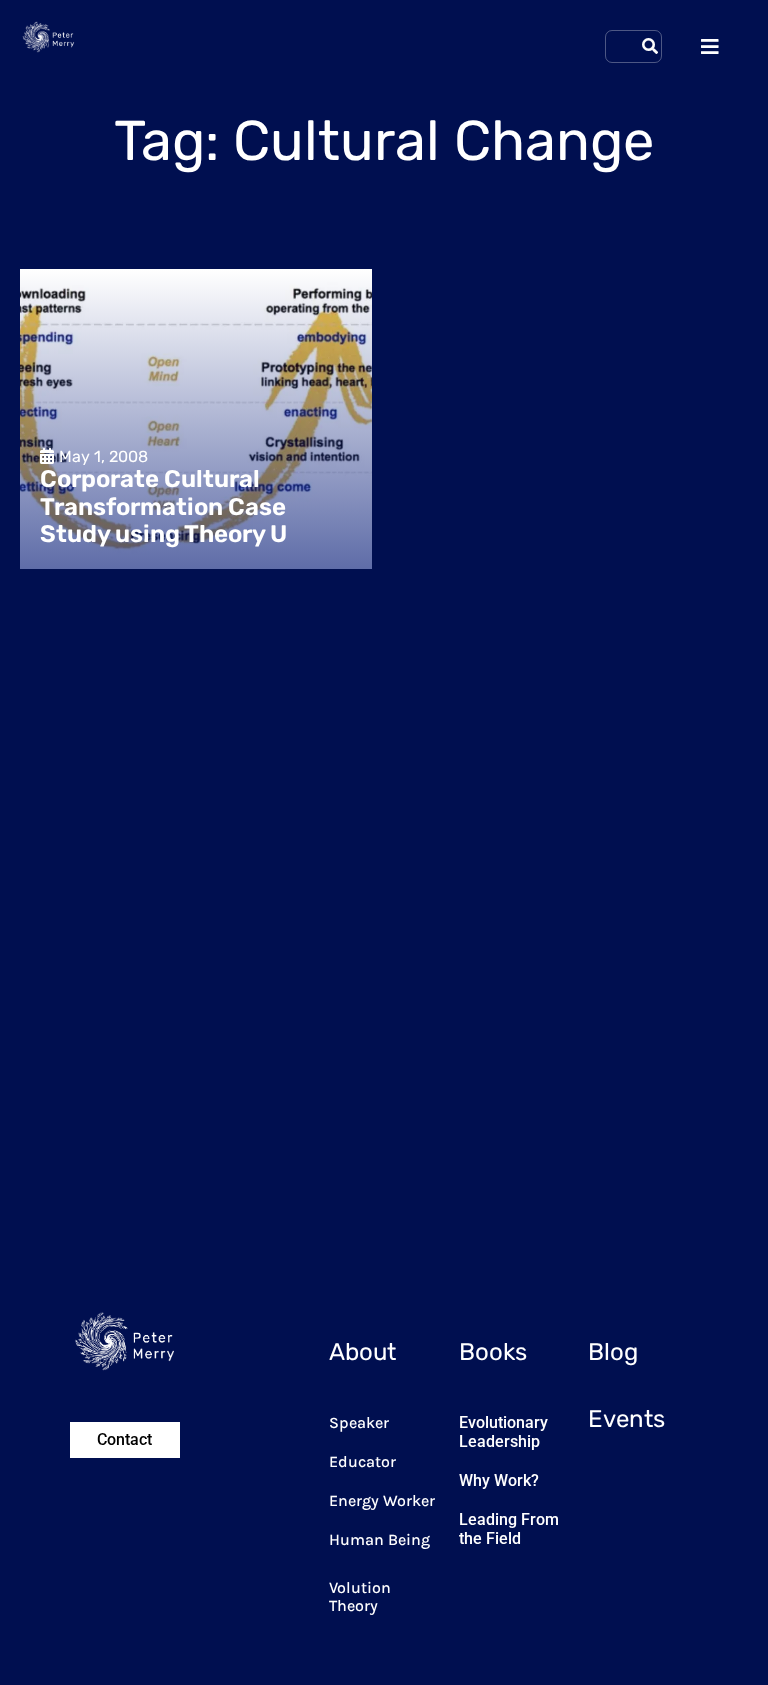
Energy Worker (382, 1500)
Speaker (359, 1422)
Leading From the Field (509, 1529)
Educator (362, 1461)
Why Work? (499, 1480)
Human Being (379, 1539)
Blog (613, 1352)
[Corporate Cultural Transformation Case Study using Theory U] (196, 419)
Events (626, 1419)
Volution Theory (360, 1596)
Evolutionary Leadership (503, 1432)
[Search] (650, 46)
